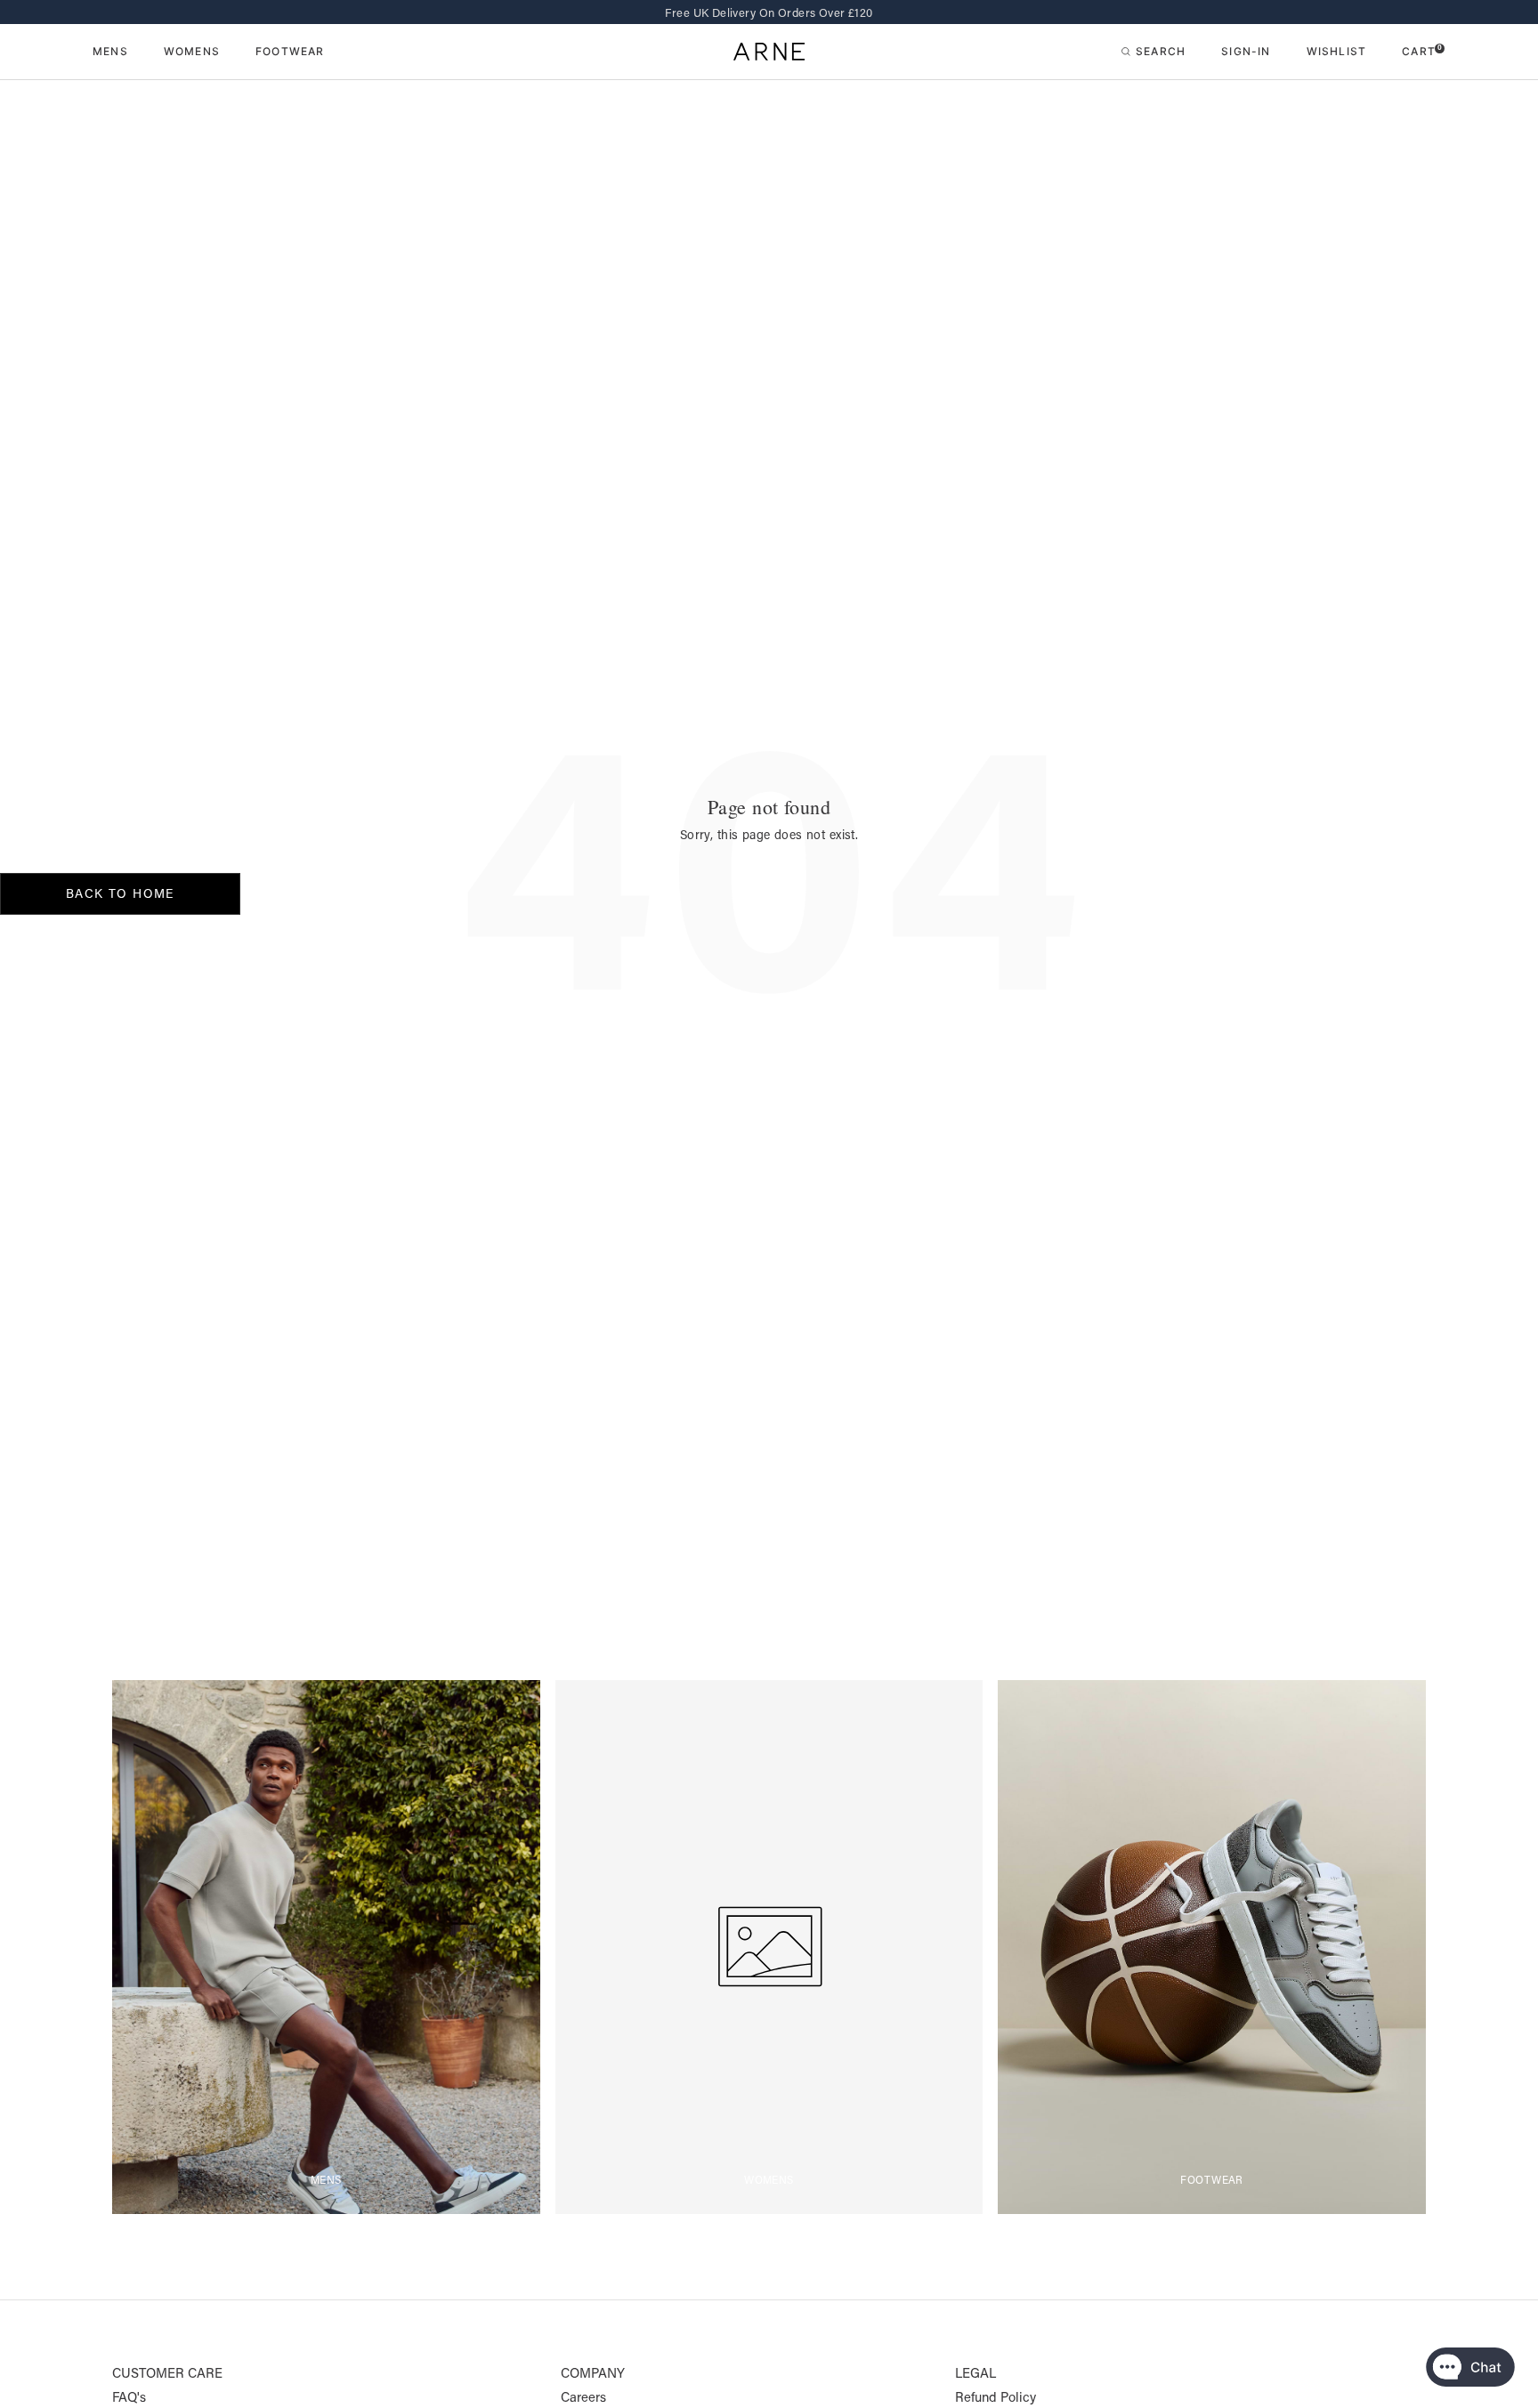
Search (1161, 51)
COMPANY (593, 2373)
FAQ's (129, 2397)
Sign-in (1246, 51)
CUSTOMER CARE (167, 2373)
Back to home (120, 893)
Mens (110, 52)
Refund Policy (996, 2397)
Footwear (290, 52)
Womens (192, 52)
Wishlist (1337, 51)
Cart (1422, 51)
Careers (583, 2397)
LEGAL (975, 2373)
